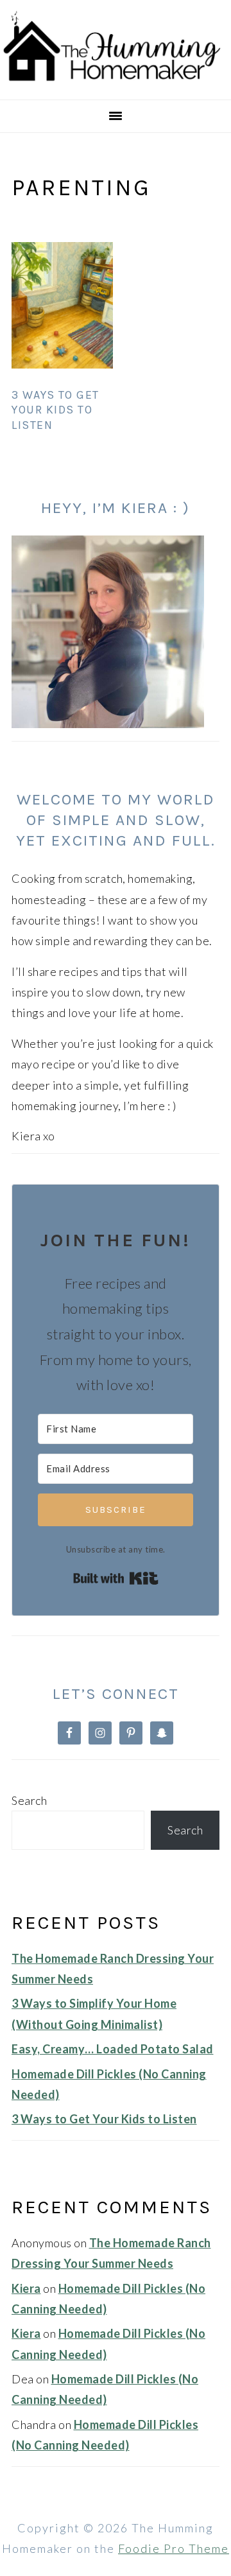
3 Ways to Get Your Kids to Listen (56, 410)
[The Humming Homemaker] (116, 83)
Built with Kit (116, 1578)
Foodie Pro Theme (174, 2548)
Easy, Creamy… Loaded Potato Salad (113, 2049)
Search (29, 1800)
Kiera (26, 2288)
